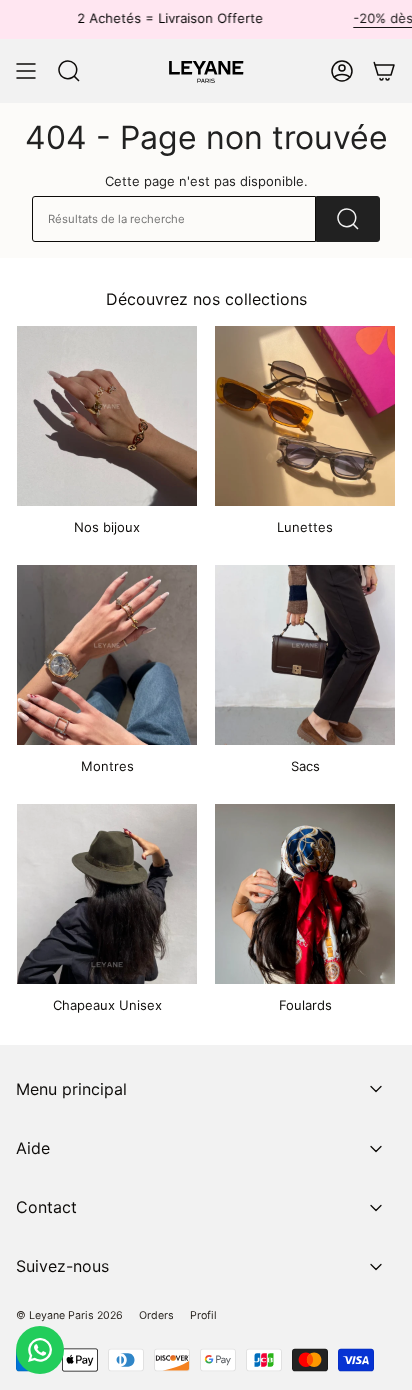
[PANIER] (384, 71)
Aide (33, 1148)
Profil (203, 1315)
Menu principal (71, 1089)
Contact (46, 1207)
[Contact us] (40, 1350)
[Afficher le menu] (26, 71)
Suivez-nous (62, 1266)
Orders (156, 1315)
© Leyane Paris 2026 (69, 1315)
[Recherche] (348, 219)
